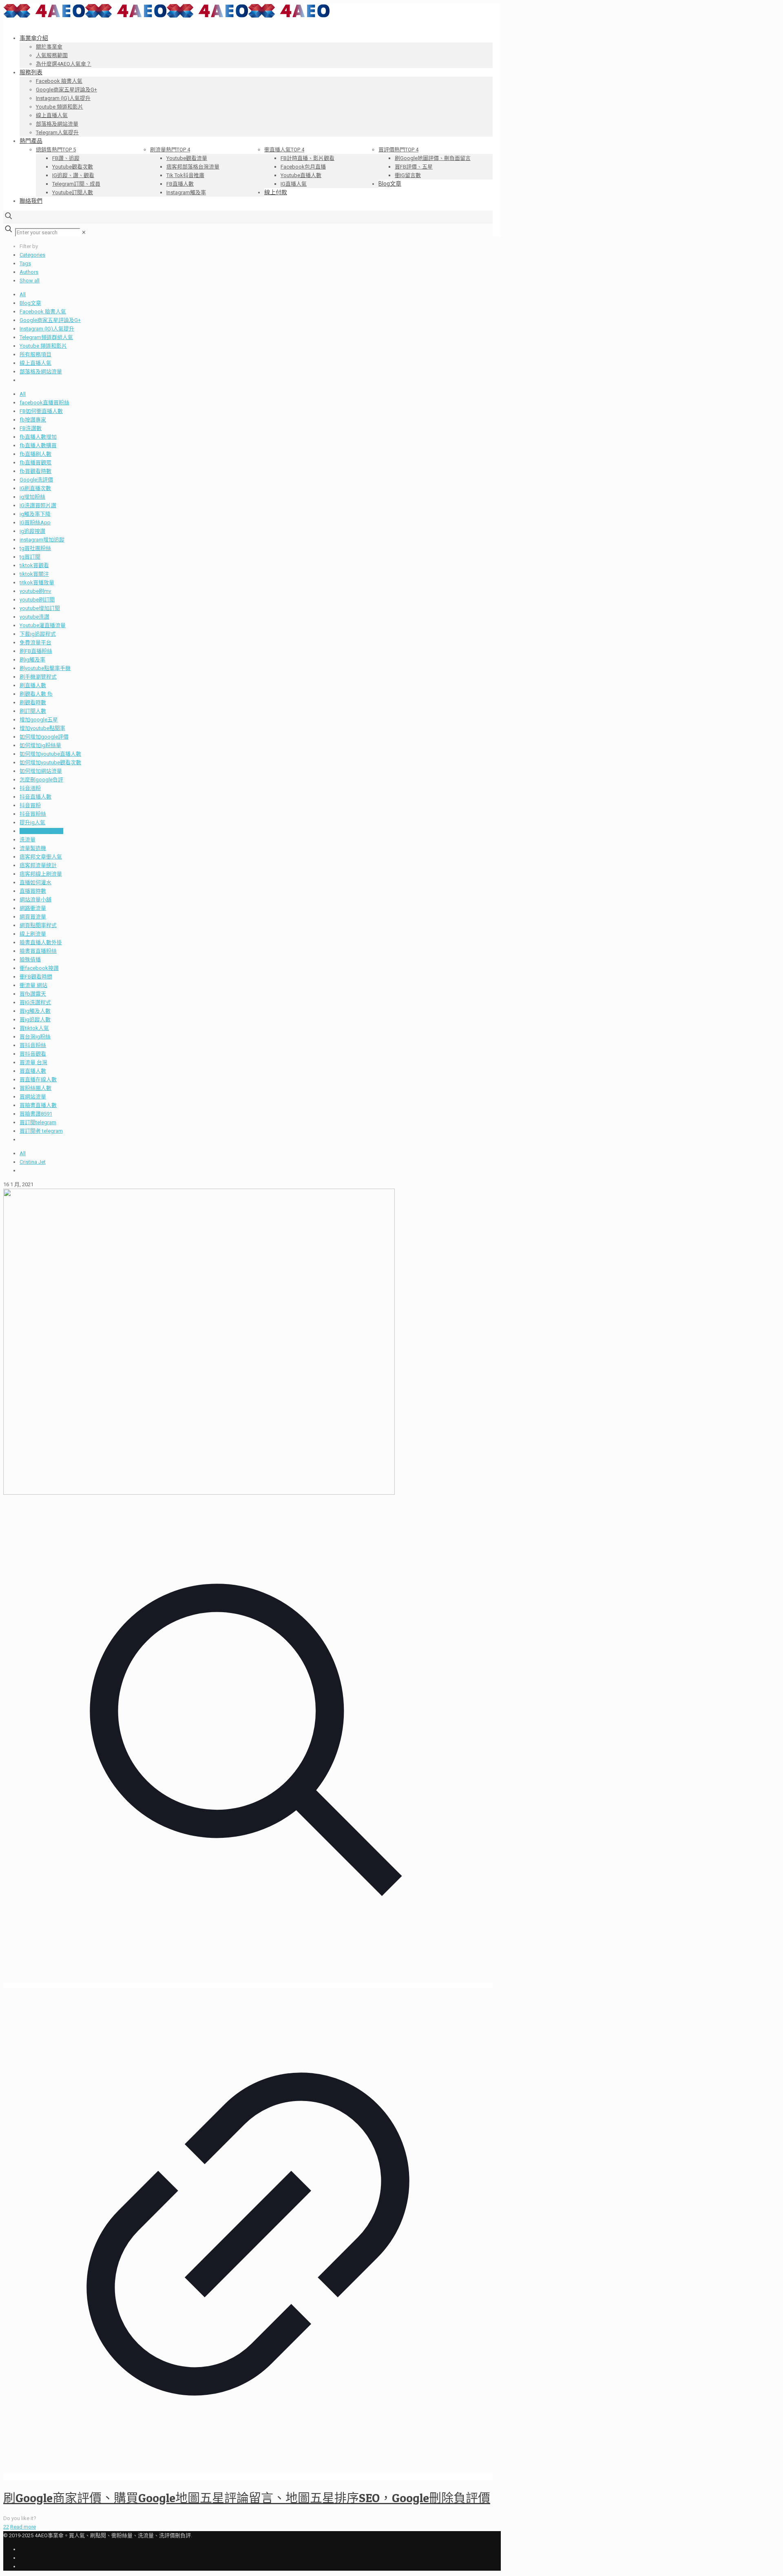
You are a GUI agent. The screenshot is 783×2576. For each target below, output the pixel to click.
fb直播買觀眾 (35, 463)
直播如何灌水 (35, 882)
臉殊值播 (30, 960)
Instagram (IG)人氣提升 (47, 329)
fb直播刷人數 (35, 454)
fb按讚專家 (33, 420)
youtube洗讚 (34, 617)
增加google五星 (39, 720)
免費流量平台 (35, 642)
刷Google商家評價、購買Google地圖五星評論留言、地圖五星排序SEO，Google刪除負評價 (247, 2498)
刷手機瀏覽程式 (38, 677)
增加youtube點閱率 (42, 728)
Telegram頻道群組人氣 (46, 337)
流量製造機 (33, 848)
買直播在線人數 (38, 1079)
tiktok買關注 (34, 574)
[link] (84, 232)
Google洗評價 (36, 480)
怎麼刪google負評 (41, 780)
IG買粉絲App (35, 523)
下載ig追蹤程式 (38, 634)
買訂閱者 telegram (41, 1131)
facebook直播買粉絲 (44, 403)
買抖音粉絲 (33, 1045)
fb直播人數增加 (38, 437)
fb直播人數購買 (38, 445)
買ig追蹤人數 (35, 1020)
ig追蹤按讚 (32, 531)
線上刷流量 (33, 934)
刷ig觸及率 (32, 660)
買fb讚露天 (33, 994)
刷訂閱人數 (33, 711)
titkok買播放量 (37, 582)
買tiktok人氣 (34, 1028)
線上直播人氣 (35, 363)
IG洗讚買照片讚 (38, 505)
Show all (30, 281)
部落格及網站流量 (41, 372)
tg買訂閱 (30, 557)
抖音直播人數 (35, 797)
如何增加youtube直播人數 (50, 754)
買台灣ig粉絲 (35, 1037)
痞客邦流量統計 (38, 865)
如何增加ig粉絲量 (40, 745)
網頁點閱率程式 (38, 925)
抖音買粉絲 (33, 814)
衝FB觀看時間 (36, 977)
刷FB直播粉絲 (36, 651)
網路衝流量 (33, 908)
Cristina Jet (33, 1162)
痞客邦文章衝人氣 (41, 857)
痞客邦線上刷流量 (41, 874)
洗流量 (28, 840)
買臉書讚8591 (36, 1114)
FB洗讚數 (31, 428)
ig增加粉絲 (32, 497)
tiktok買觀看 (34, 565)
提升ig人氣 (32, 822)
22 (6, 2527)
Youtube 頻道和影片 (43, 346)
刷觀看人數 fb (36, 694)
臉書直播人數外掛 (41, 942)
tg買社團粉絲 (35, 548)
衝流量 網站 (33, 985)
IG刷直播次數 (35, 488)
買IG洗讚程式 (35, 1002)
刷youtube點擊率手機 (45, 668)
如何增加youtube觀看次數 (50, 762)
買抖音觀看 (33, 1054)
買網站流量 (33, 1097)
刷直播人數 (33, 685)
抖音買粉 (30, 805)
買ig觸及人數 (35, 1011)
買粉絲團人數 (35, 1088)
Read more (23, 2527)
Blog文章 (30, 303)
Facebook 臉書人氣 (43, 312)
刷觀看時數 (33, 702)
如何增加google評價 (44, 737)
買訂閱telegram (38, 1122)
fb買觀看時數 (35, 471)
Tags (25, 263)
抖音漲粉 (30, 788)
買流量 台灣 (33, 1062)
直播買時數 (33, 891)
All (23, 294)
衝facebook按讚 (39, 968)
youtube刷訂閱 (37, 600)
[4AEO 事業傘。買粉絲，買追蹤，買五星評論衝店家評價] (166, 16)
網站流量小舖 (35, 900)
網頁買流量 (33, 917)
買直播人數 (33, 1071)
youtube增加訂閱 (40, 608)
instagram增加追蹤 (42, 540)
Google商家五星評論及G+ (50, 320)
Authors (29, 272)
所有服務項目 (35, 354)
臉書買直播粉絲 (38, 951)
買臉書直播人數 (38, 1105)
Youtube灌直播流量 (43, 625)
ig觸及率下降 (35, 514)
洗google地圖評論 (41, 831)
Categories (32, 255)
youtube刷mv (35, 591)
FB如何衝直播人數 (41, 411)
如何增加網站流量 (41, 771)
